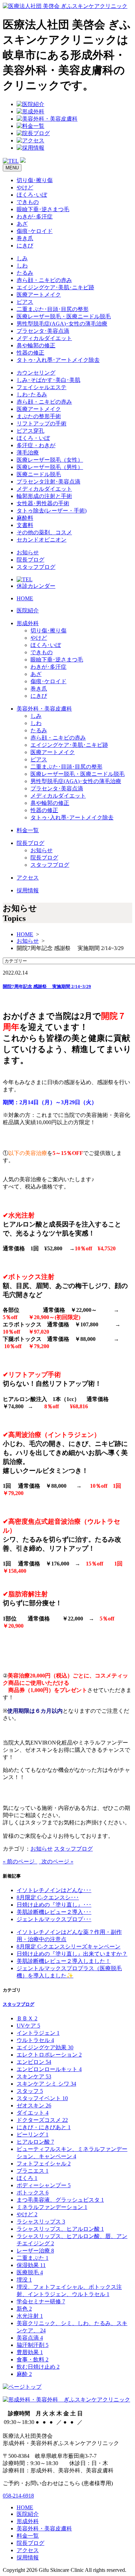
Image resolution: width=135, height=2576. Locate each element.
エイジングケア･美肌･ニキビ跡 (55, 287)
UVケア (28, 2026)
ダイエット (33, 2113)
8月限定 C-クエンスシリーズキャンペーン (69, 1947)
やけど (25, 187)
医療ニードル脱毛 (39, 474)
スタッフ (30, 2091)
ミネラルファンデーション (52, 2207)
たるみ (25, 273)
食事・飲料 (33, 2359)
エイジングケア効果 (45, 2047)
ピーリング (33, 2135)
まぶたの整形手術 (39, 416)
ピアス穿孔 (30, 431)
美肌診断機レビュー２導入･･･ (54, 1912)
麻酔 (24, 2374)
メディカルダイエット (44, 338)
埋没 (24, 2280)
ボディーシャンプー (44, 2185)
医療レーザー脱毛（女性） (50, 460)
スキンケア (34, 2076)
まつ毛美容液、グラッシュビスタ (60, 2200)
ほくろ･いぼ (32, 195)
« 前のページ (20, 1862)
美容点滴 (30, 2338)
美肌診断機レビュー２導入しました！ (64, 1961)
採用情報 (28, 890)
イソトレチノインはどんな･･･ (54, 1890)
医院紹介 (28, 610)
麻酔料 (25, 518)
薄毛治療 (28, 453)
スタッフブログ (36, 567)
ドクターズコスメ (42, 2120)
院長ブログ (30, 560)
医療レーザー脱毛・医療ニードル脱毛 (64, 316)
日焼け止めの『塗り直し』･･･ (54, 1905)
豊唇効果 (30, 2352)
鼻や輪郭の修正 (36, 345)
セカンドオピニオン (42, 540)
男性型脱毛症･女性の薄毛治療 (62, 324)
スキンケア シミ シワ (46, 2084)
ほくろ (27, 2178)
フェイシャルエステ (42, 387)
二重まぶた (33, 2258)
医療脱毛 (30, 2272)
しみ (22, 258)
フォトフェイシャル (44, 2164)
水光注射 (30, 2316)
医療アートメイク (39, 295)
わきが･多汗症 (35, 217)
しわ (22, 266)
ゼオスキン (34, 2105)
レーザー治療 (35, 2251)
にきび (25, 246)
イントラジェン (38, 2033)
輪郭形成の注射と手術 (44, 496)
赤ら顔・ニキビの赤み (44, 280)
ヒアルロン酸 (35, 2142)
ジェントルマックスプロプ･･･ (54, 1919)
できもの (28, 202)
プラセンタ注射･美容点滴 (48, 482)
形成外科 (28, 623)
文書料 (25, 525)
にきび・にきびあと (44, 2127)
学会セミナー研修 (41, 2301)
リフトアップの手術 (42, 424)
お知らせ (28, 552)
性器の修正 (30, 353)
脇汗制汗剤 (33, 2345)
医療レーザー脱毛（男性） (50, 467)
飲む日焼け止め (38, 2367)
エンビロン (34, 2062)
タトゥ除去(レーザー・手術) (52, 511)
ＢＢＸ (27, 2018)
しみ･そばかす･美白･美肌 (48, 380)
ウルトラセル (35, 2040)
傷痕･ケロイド (35, 231)
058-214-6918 (18, 2496)
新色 (24, 2309)
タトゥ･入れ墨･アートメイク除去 (58, 360)
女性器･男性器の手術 (43, 503)
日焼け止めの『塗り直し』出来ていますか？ (72, 1954)
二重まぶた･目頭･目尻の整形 (53, 309)
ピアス (25, 302)
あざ (22, 224)
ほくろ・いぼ (33, 438)
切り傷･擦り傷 (35, 180)
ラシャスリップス (41, 2222)
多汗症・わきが (36, 445)
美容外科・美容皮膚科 (44, 709)
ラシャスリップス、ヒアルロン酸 (60, 2229)
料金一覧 (28, 830)
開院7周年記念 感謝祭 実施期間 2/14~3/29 (47, 986)
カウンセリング (36, 373)
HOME (25, 598)
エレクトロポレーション (49, 2055)
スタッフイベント (42, 2098)
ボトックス (33, 2193)
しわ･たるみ (32, 394)
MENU (12, 168)
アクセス (28, 878)
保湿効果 (31, 2265)
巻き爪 (25, 238)
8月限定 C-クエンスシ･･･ (48, 1897)
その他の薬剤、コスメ (44, 532)
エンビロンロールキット (49, 2069)
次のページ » (56, 1862)
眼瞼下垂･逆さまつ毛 (43, 209)
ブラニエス (33, 2171)
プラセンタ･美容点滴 (43, 331)
